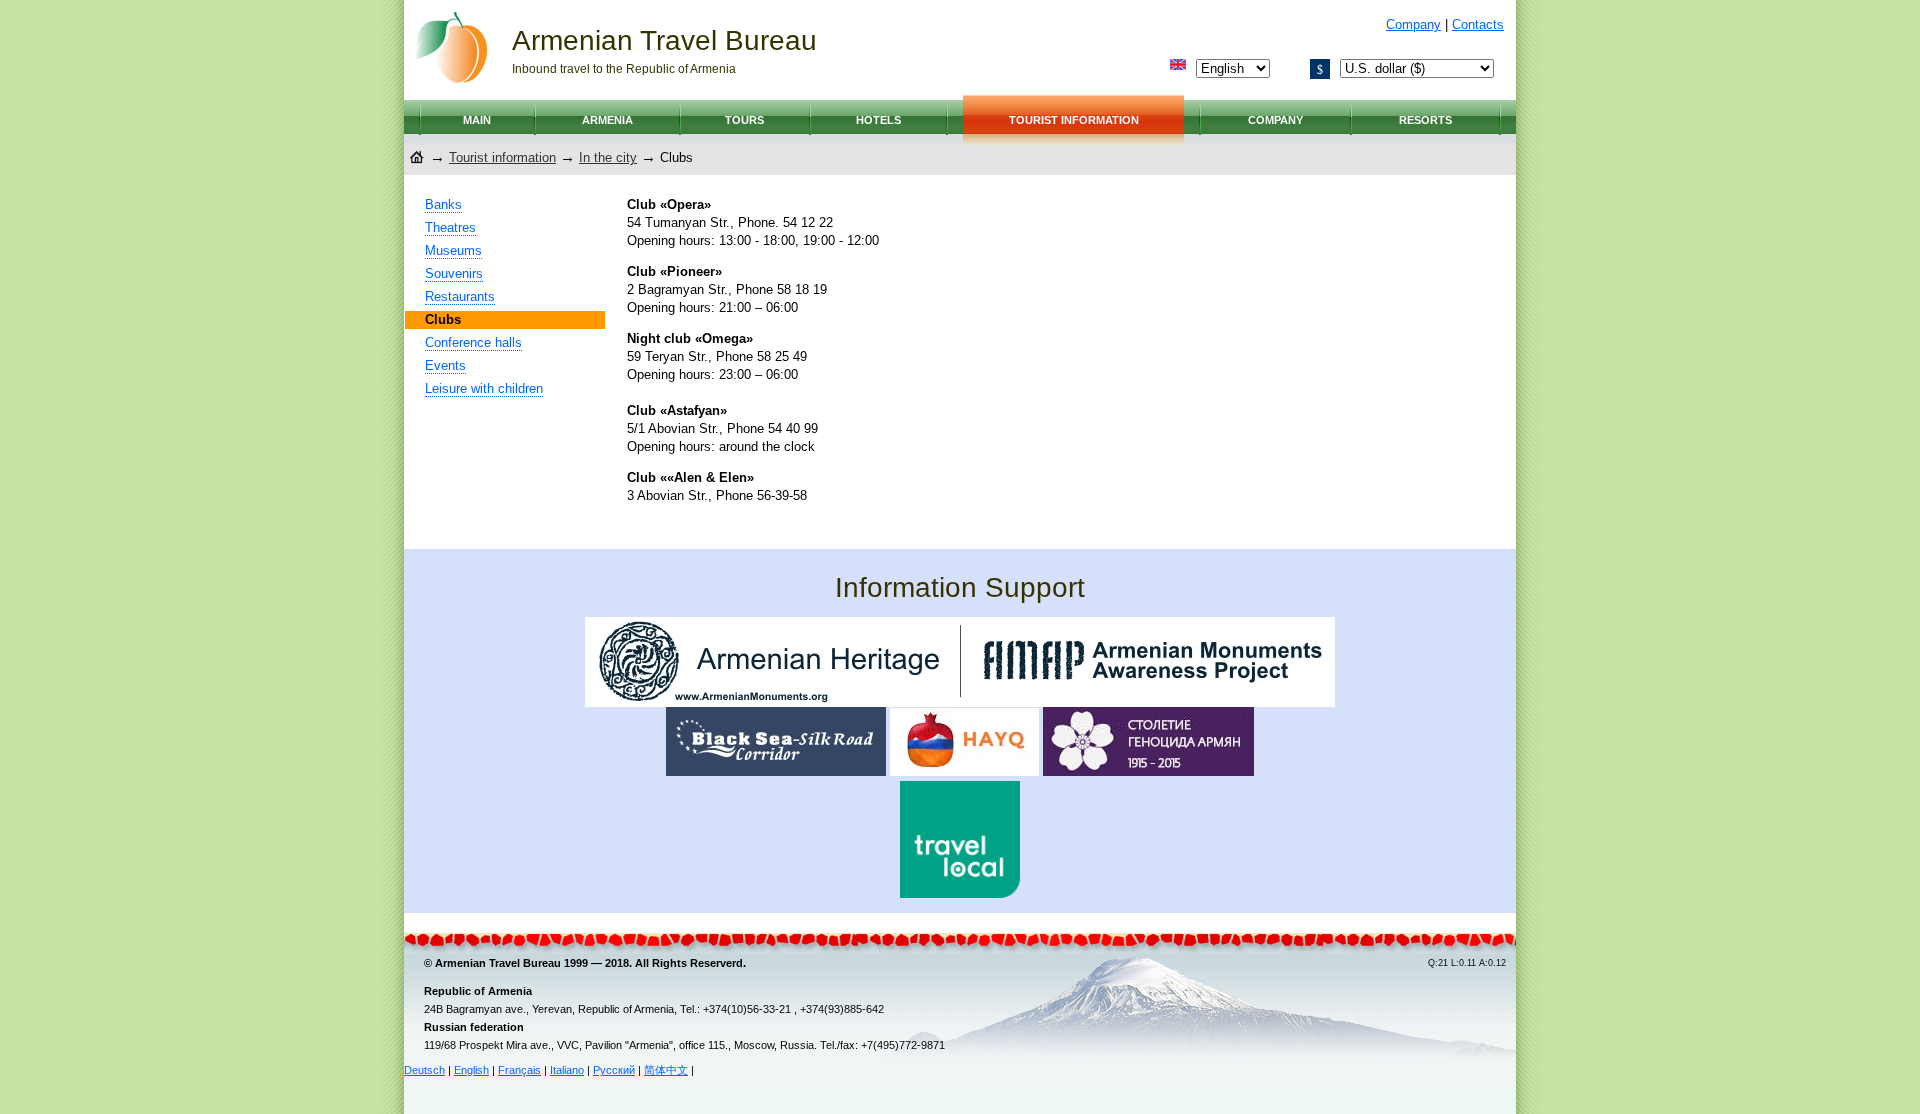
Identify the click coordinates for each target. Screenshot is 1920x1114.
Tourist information (1074, 120)
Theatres (450, 227)
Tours (744, 120)
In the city (608, 157)
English (471, 1070)
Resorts (1425, 120)
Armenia (607, 120)
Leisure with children (484, 388)
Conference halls (473, 342)
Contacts (1478, 24)
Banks (443, 204)
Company (1413, 24)
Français (519, 1070)
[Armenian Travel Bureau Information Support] (960, 702)
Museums (453, 250)
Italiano (567, 1070)
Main (477, 120)
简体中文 (666, 1070)
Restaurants (460, 296)
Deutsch (424, 1070)
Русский (614, 1070)
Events (445, 365)
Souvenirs (454, 273)
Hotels (878, 120)
